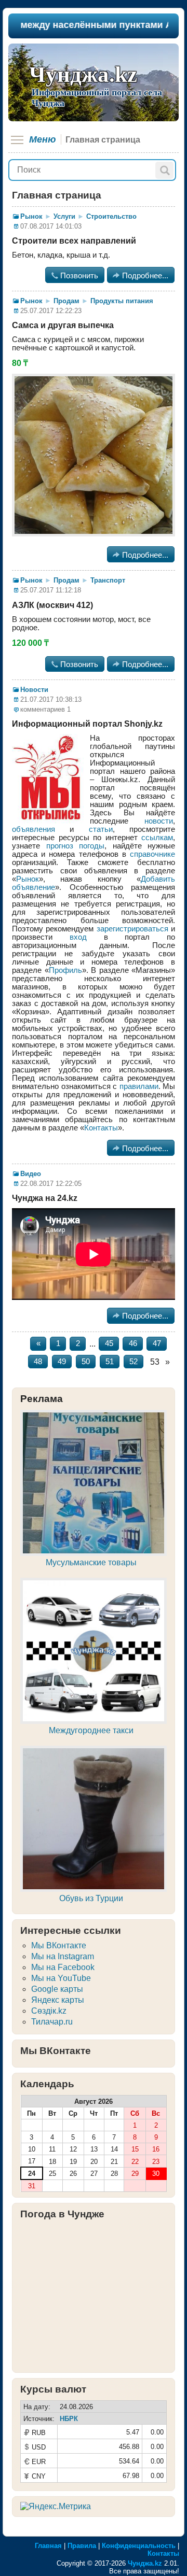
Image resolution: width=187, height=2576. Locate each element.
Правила (82, 2546)
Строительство (111, 216)
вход (78, 937)
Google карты (57, 1989)
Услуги (64, 216)
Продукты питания (122, 301)
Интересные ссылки (71, 1930)
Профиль (65, 970)
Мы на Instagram (63, 1956)
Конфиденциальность (139, 2546)
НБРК (69, 2419)
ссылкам (157, 838)
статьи (101, 829)
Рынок (31, 216)
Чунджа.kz (83, 74)
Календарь (47, 2084)
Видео (31, 1174)
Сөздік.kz (49, 2011)
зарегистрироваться (132, 929)
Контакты (101, 1128)
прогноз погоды (76, 846)
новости (159, 821)
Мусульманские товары (91, 1562)
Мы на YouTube (61, 1978)
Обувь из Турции (91, 1898)
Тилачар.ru (52, 2022)
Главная (48, 2546)
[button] (164, 170)
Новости (34, 690)
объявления (34, 829)
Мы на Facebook (63, 1967)
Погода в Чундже (62, 2214)
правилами (139, 1086)
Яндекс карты (58, 2000)
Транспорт (108, 580)
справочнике (152, 854)
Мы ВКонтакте (59, 1945)
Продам (66, 301)
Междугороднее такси (91, 1730)
